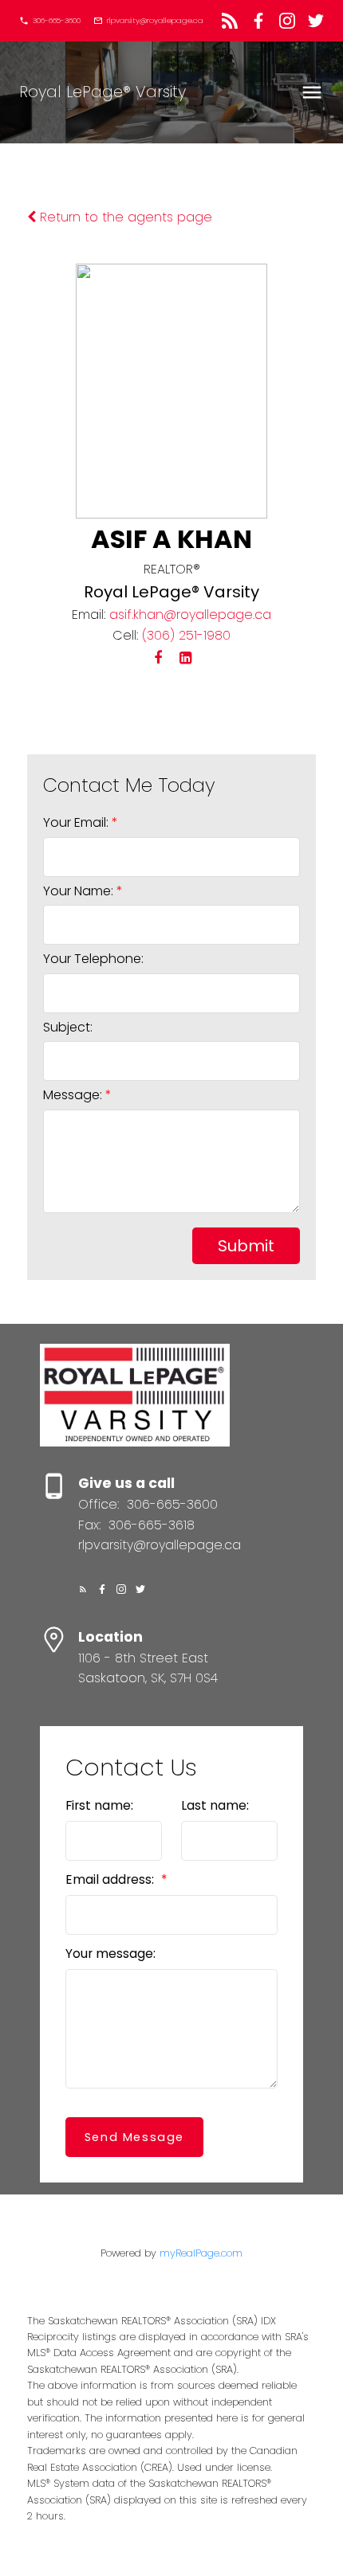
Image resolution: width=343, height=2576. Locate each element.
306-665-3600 (57, 21)
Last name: (215, 1805)
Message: (74, 1095)
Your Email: (77, 822)
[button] (50, 21)
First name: (99, 1805)
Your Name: (80, 891)
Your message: (110, 1954)
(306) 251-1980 (186, 635)
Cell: (125, 635)
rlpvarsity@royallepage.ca (155, 21)
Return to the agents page (124, 217)
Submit (246, 1246)
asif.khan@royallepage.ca (190, 615)
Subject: (68, 1027)
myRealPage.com (201, 2253)
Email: (89, 615)
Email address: (111, 1879)
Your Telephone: (93, 959)
